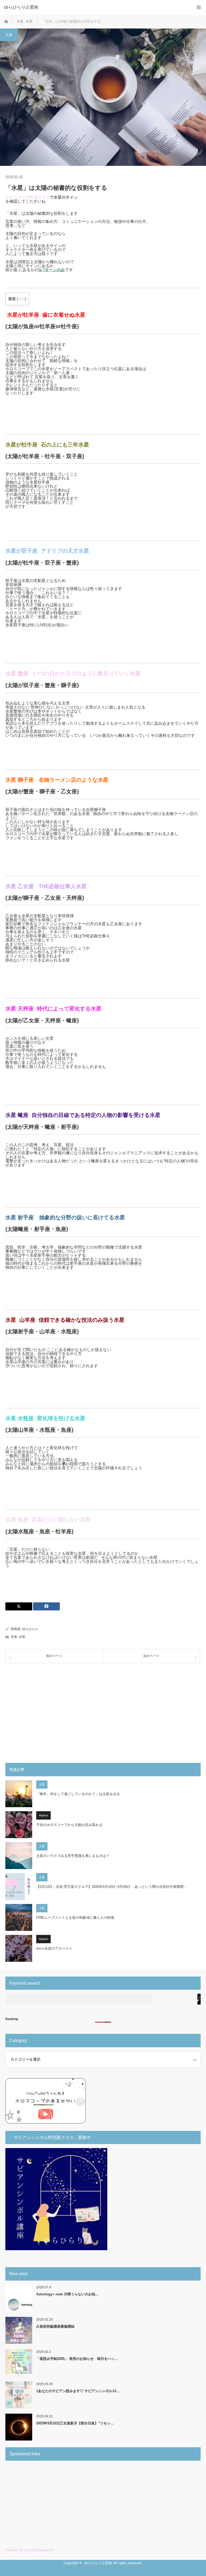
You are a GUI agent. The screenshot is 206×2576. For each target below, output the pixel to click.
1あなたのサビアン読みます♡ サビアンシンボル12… (78, 2391)
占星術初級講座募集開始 (55, 2326)
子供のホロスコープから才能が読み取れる (69, 1825)
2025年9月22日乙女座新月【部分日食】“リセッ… (75, 2423)
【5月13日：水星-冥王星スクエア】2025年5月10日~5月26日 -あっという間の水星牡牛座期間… (112, 1887)
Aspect (43, 1815)
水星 (22, 1637)
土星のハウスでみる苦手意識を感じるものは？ (73, 1856)
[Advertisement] (103, 1709)
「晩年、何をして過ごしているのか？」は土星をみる (78, 1794)
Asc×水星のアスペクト (54, 1948)
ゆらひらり (30, 1629)
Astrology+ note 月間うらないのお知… (67, 2294)
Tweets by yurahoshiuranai (29, 2550)
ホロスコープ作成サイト (27, 197)
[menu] (199, 7)
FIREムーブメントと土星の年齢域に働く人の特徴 (75, 1918)
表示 (21, 299)
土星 (42, 1784)
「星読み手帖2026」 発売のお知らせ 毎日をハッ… (77, 2359)
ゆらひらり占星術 (21, 7)
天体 (9, 35)
